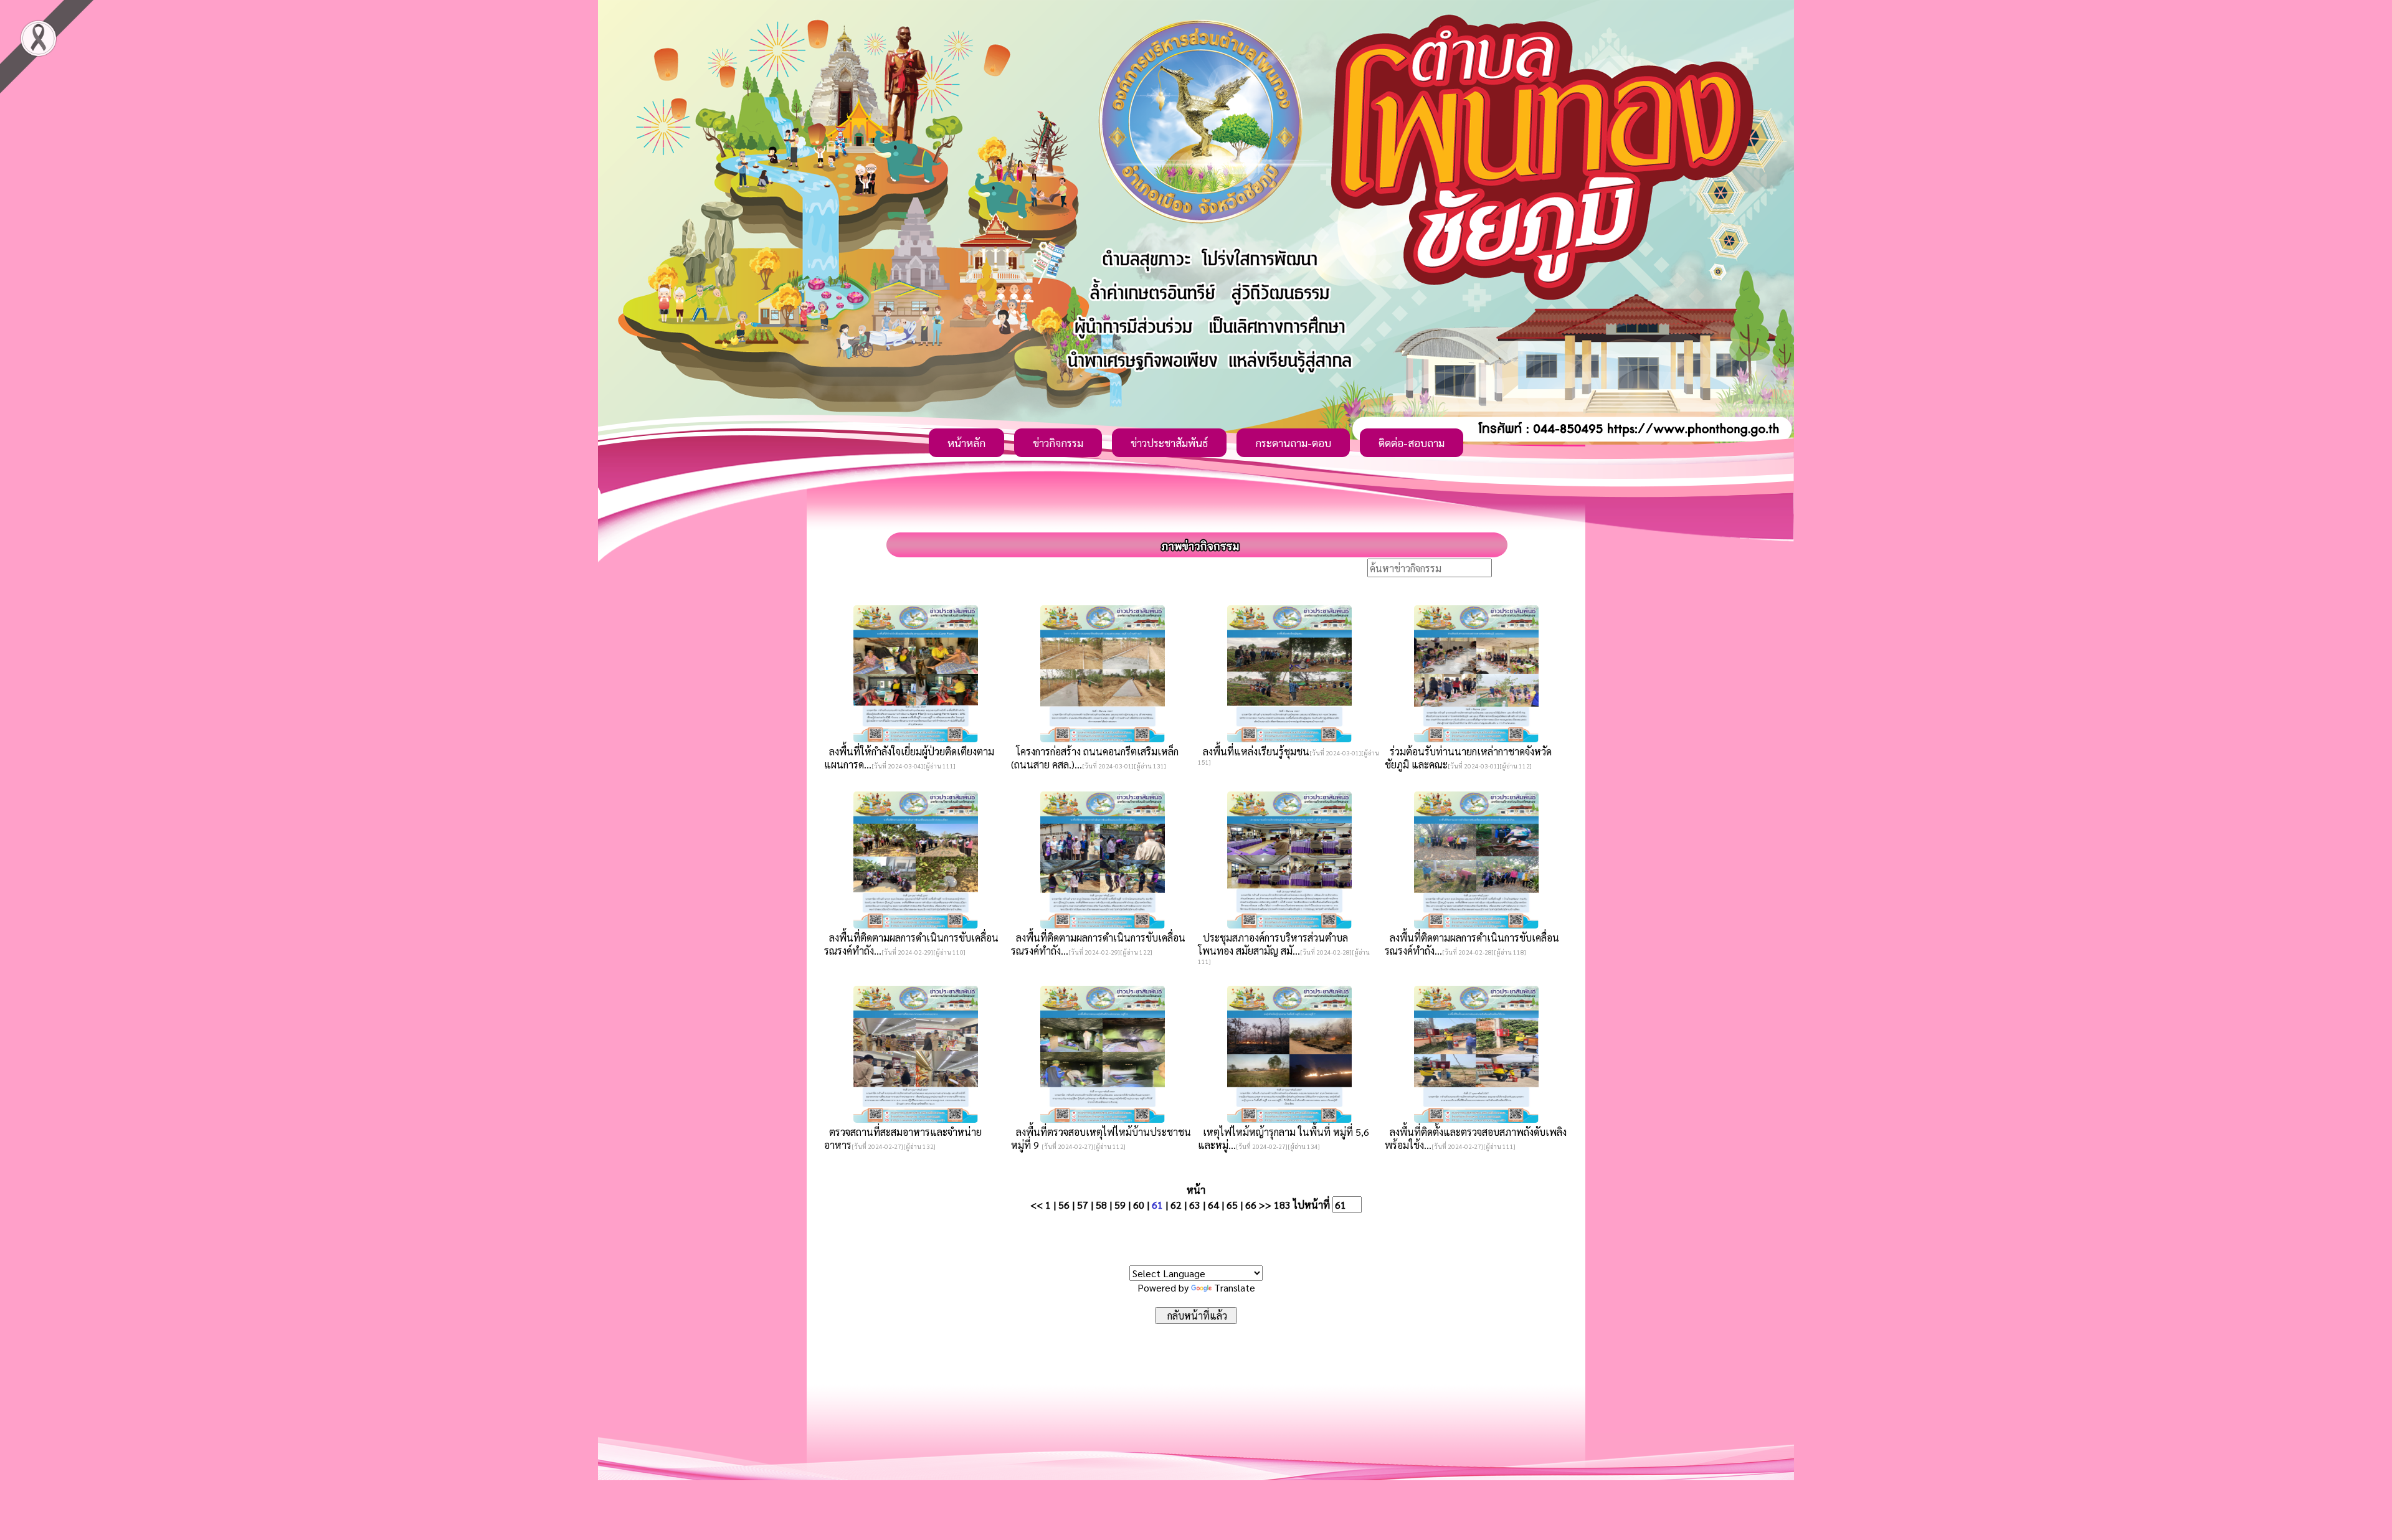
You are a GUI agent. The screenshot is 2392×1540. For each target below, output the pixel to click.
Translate (1235, 1287)
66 (1251, 1205)
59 (1120, 1205)
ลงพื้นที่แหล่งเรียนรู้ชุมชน (1254, 751)
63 (1195, 1205)
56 (1064, 1205)
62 (1176, 1205)
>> (1265, 1205)
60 (1139, 1205)
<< (1037, 1205)
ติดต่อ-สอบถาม (1412, 443)
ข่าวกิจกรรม (1058, 443)
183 (1282, 1205)
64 (1213, 1205)
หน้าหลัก (966, 443)
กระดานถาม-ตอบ (1293, 443)
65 (1232, 1205)
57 (1083, 1205)
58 (1101, 1205)
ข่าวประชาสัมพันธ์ (1169, 443)
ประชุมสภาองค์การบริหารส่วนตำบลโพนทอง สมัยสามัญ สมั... (1273, 944)
